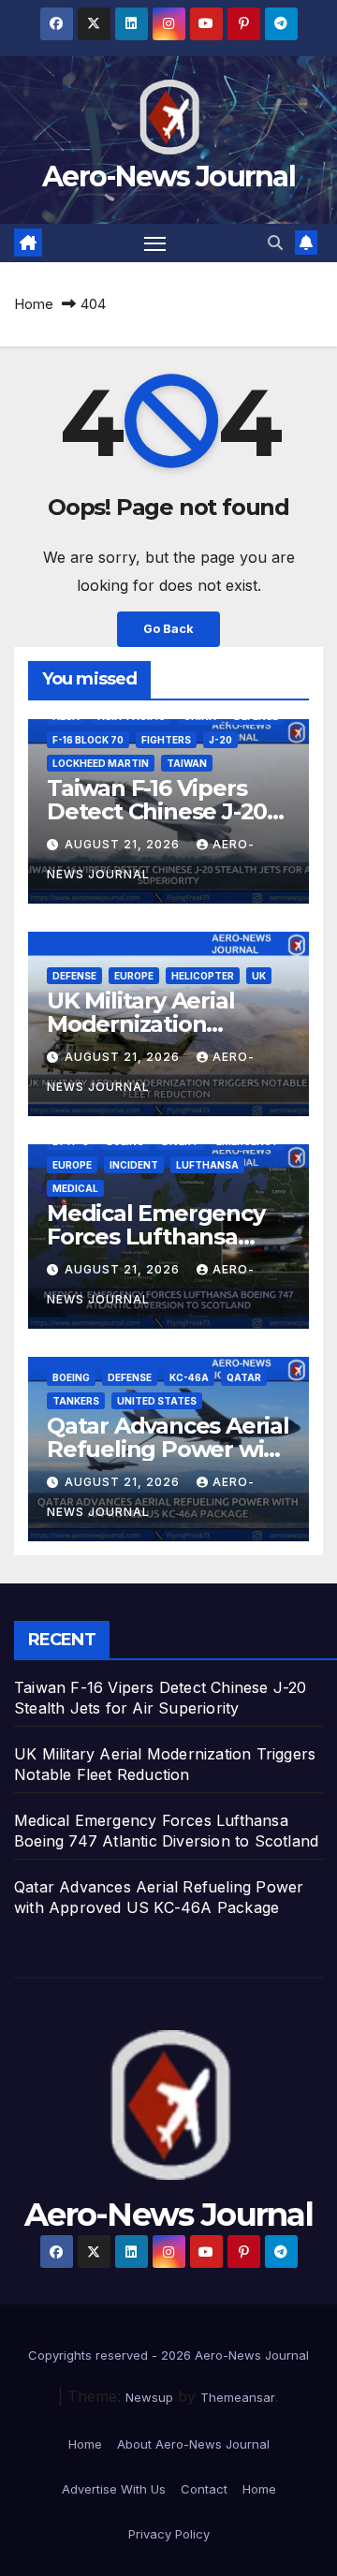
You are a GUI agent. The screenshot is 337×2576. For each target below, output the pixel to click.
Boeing (71, 1377)
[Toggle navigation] (155, 243)
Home (34, 304)
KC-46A (189, 1377)
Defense (74, 976)
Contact (204, 2489)
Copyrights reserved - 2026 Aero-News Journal (168, 2355)
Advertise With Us (114, 2489)
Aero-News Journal (168, 177)
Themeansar (238, 2397)
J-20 (220, 740)
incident (134, 1165)
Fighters (166, 740)
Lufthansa (207, 1165)
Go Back (168, 629)
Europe (134, 976)
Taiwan (187, 763)
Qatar (244, 1377)
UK (259, 976)
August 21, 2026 (124, 844)
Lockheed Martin (101, 763)
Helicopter (203, 976)
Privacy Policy (169, 2534)
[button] (275, 243)
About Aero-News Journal (193, 2444)
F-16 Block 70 (88, 740)
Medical (75, 1188)
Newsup (149, 2397)
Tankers (76, 1401)
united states (157, 1401)
